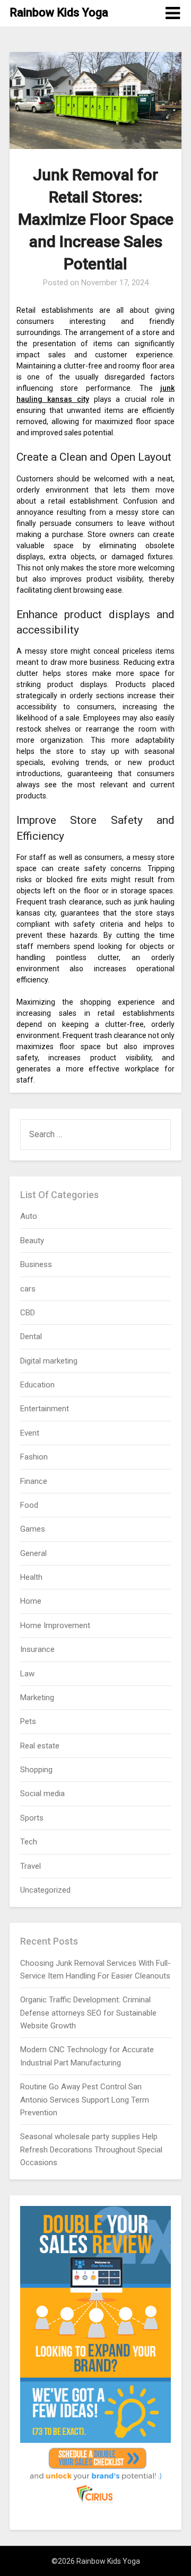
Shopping (36, 1770)
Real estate (40, 1746)
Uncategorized (45, 1890)
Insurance (37, 1649)
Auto (29, 1216)
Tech (29, 1842)
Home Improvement (55, 1625)
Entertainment (45, 1409)
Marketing (37, 1698)
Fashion (34, 1457)
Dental (31, 1337)
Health (31, 1577)
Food (29, 1505)
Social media (42, 1793)
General (33, 1553)
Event (30, 1433)
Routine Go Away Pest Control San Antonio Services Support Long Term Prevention (85, 2100)
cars (28, 1289)
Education (37, 1385)
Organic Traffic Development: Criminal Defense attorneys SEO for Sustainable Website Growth (88, 2013)
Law (27, 1674)
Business (36, 1264)
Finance (34, 1481)
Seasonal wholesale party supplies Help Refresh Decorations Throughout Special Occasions (91, 2149)
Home (31, 1601)
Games (33, 1529)
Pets (28, 1721)
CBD (28, 1313)
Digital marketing (49, 1361)
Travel (31, 1866)
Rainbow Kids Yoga (59, 12)
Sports (32, 1818)
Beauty (32, 1241)
